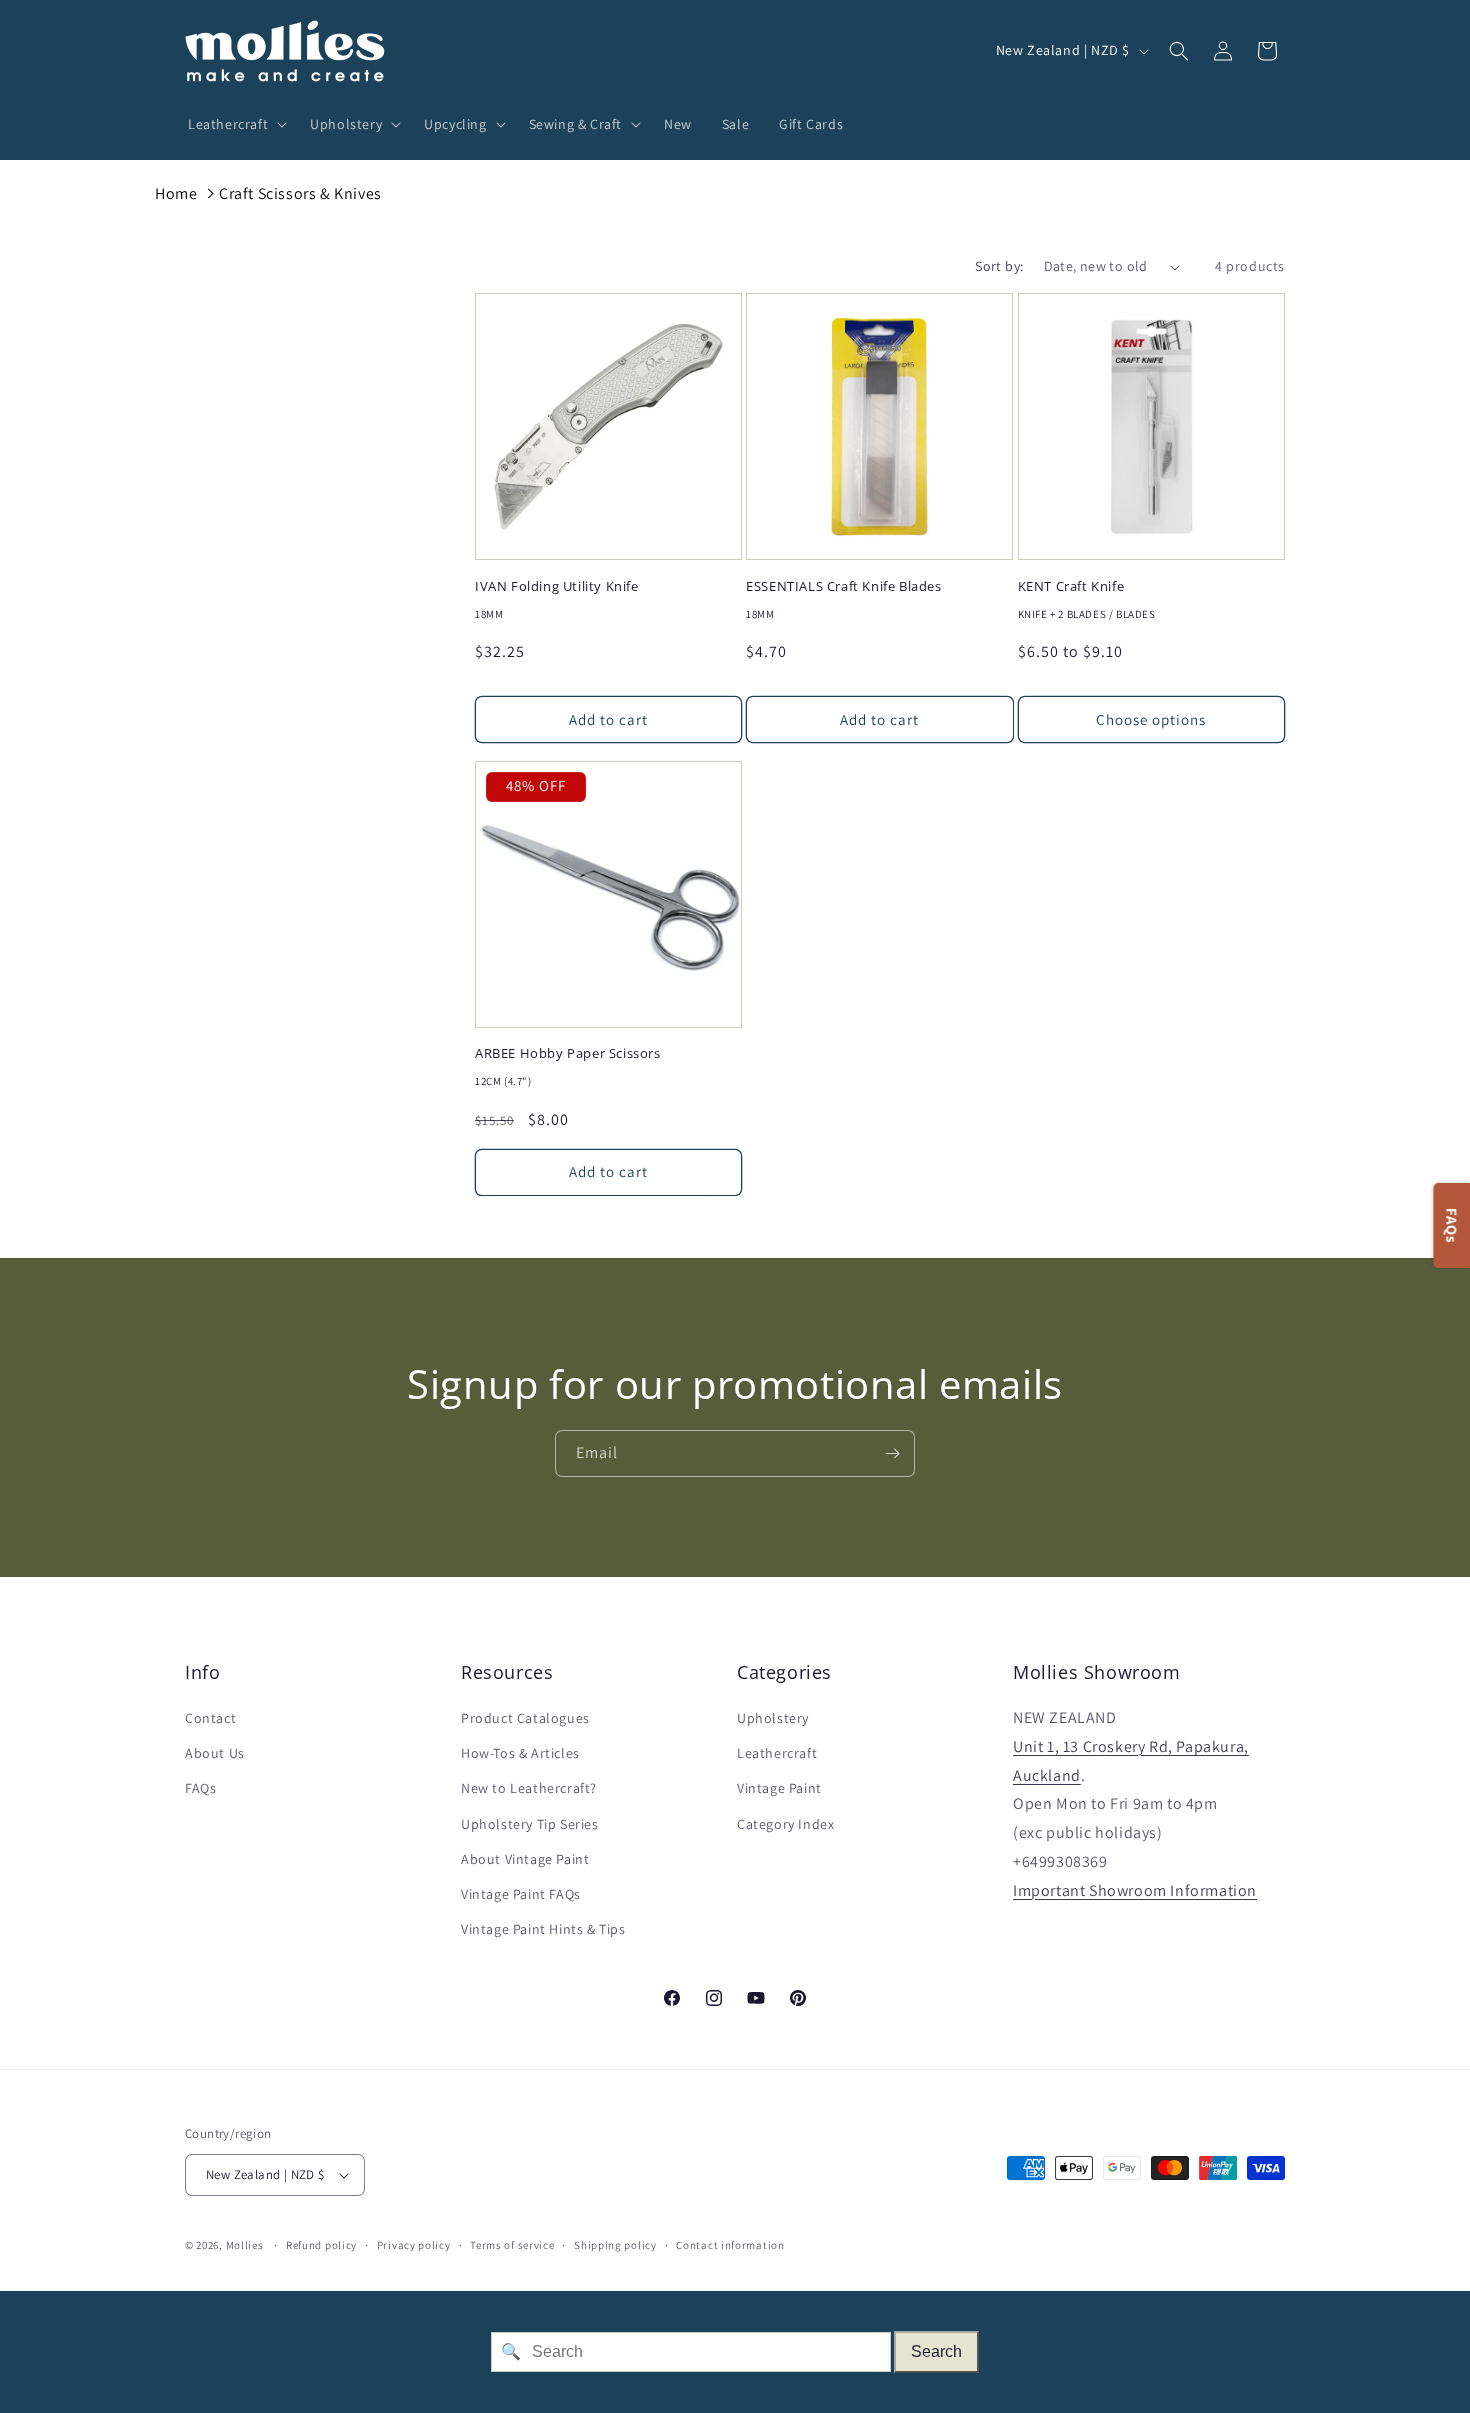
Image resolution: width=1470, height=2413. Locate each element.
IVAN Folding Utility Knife (557, 586)
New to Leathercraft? (529, 1788)
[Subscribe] (892, 1453)
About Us (215, 1753)
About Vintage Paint (525, 1859)
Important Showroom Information (1135, 1890)
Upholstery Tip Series (530, 1824)
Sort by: (999, 266)
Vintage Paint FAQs (521, 1894)
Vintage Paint (779, 1788)
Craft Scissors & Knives (300, 193)
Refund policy (321, 2245)
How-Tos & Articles (520, 1753)
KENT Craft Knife (1071, 586)
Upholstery (773, 1718)
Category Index (785, 1824)
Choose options (1151, 719)
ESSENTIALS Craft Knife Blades (843, 586)
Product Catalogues (525, 1718)
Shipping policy (615, 2245)
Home (176, 193)
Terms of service (512, 2245)
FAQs (200, 1788)
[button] (234, 124)
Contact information (730, 2245)
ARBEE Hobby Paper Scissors (568, 1053)
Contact (210, 1718)
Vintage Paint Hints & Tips (543, 1929)
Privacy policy (414, 2245)
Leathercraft (777, 1753)
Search (936, 2351)
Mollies (245, 2245)
